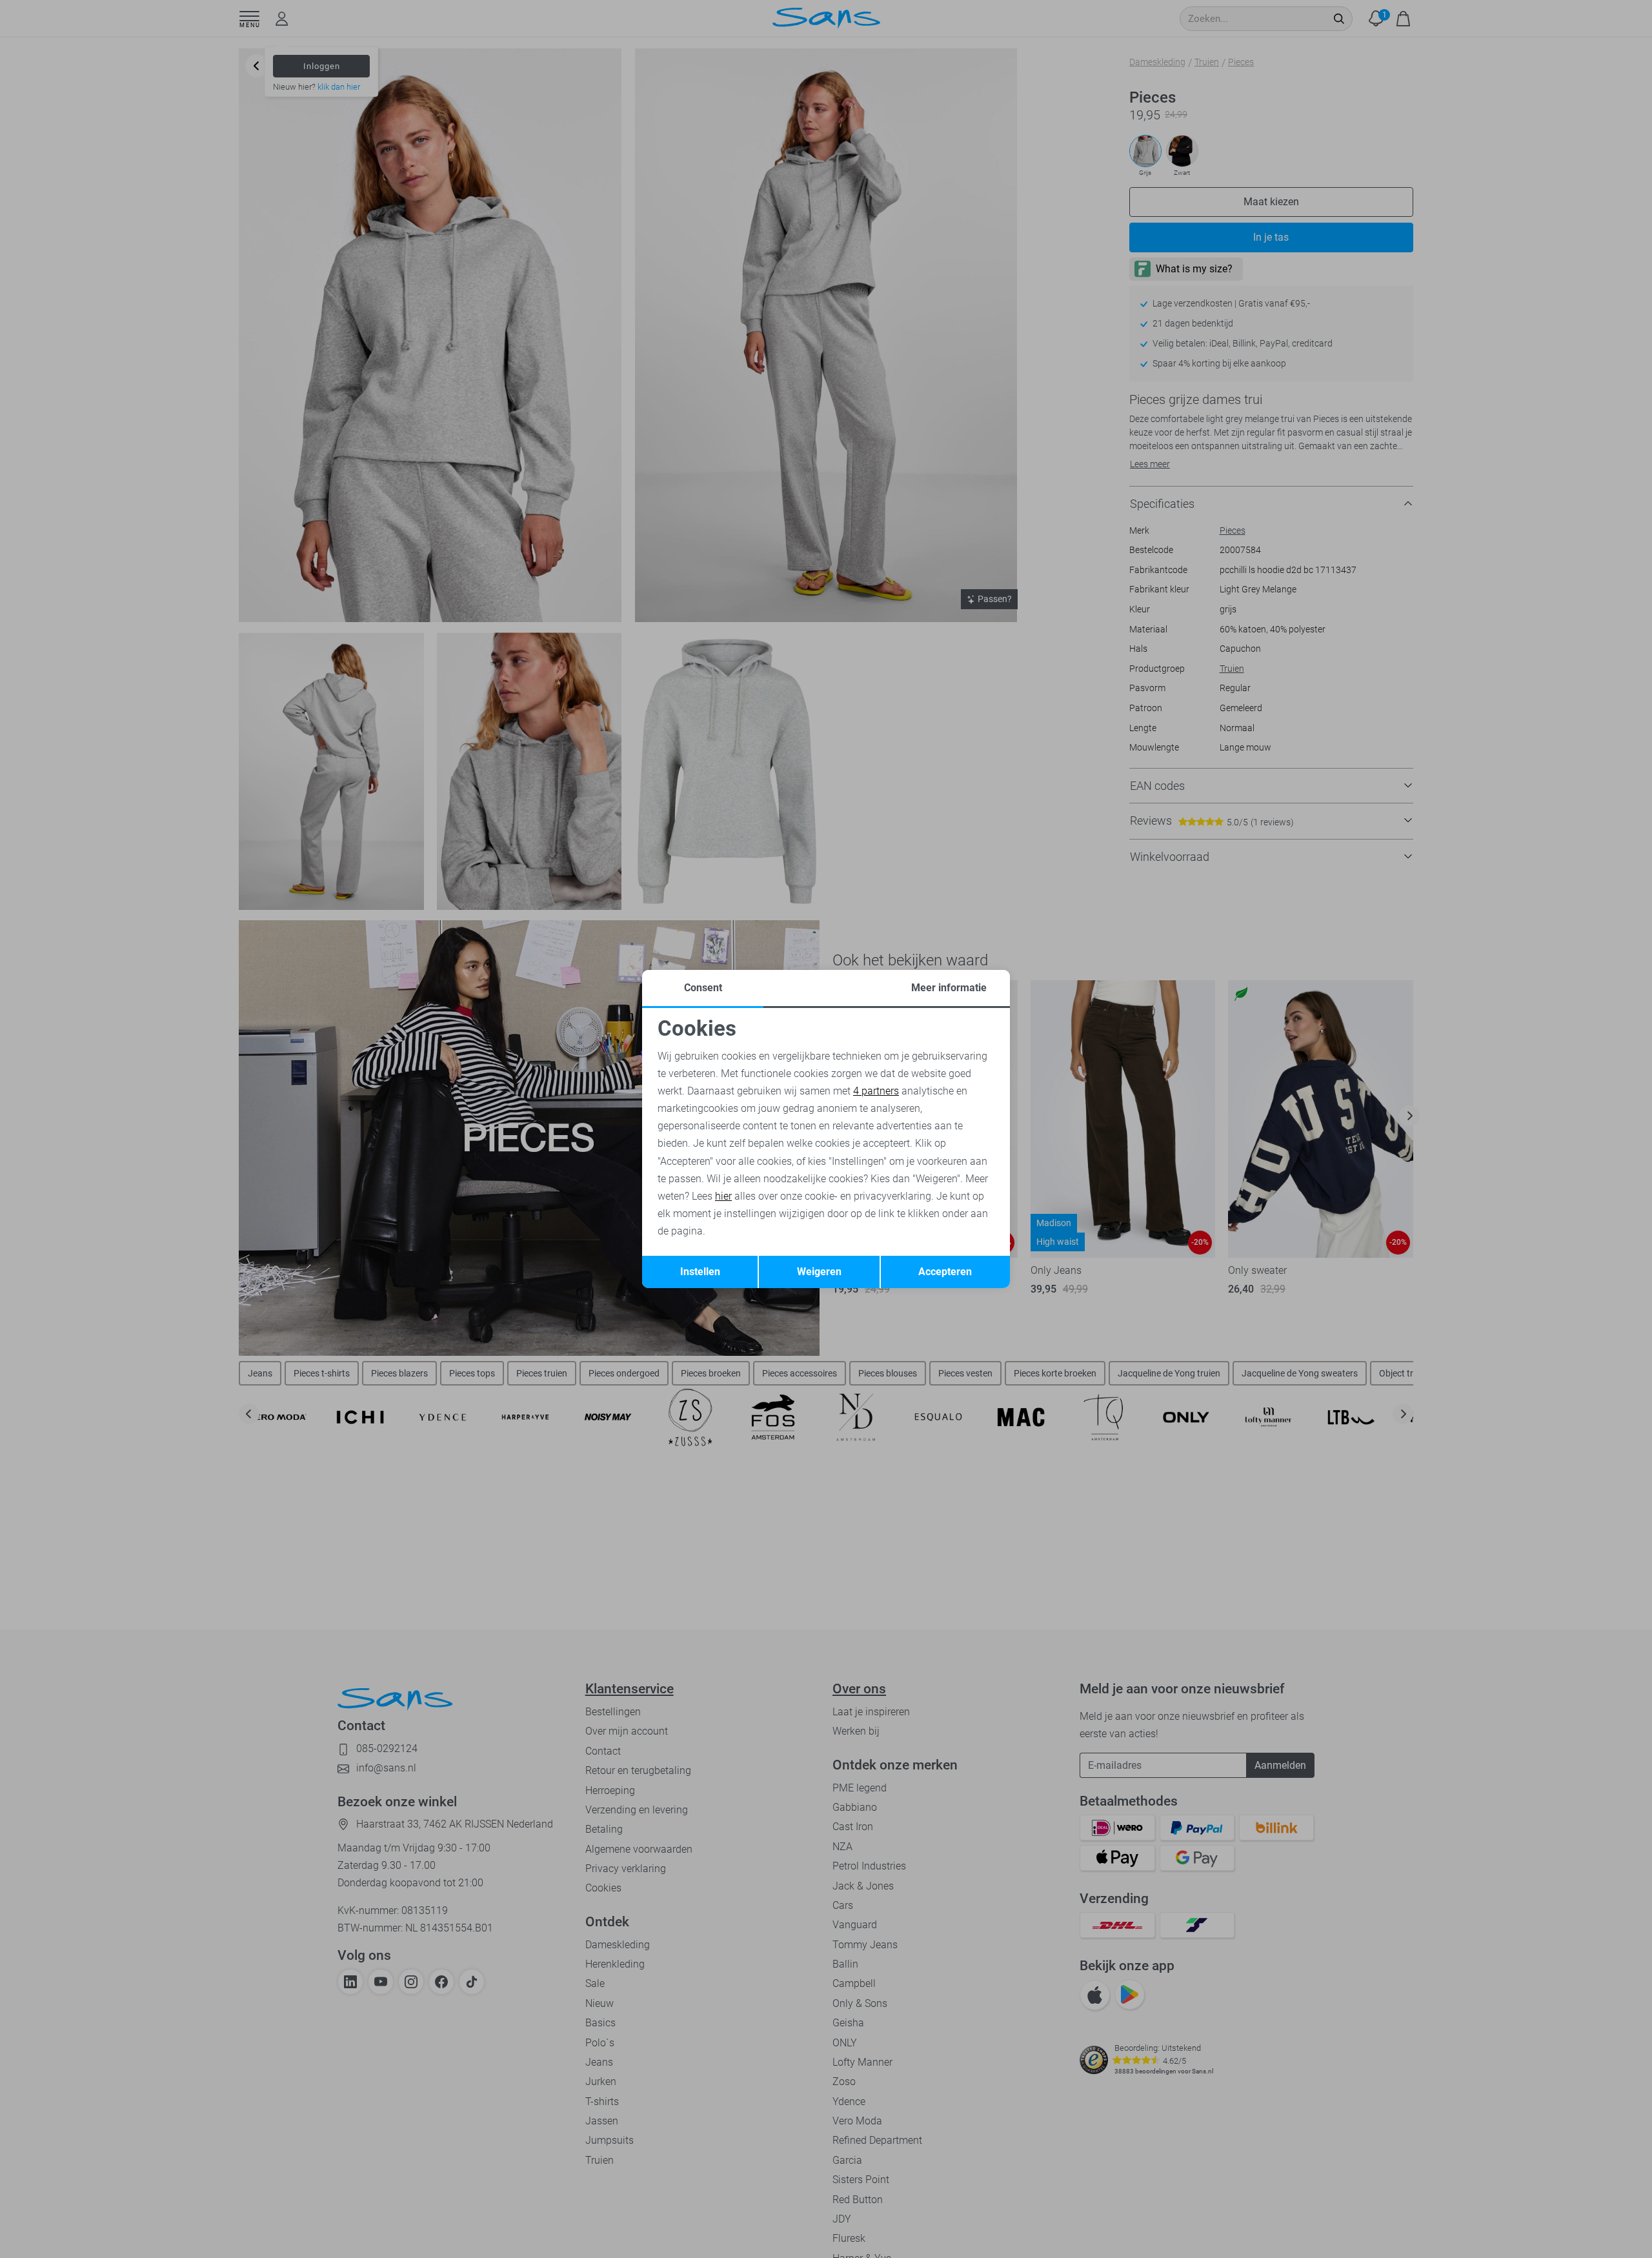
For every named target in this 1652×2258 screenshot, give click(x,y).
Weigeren (819, 1272)
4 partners (876, 1091)
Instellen (700, 1272)
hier (723, 1196)
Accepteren (945, 1272)
